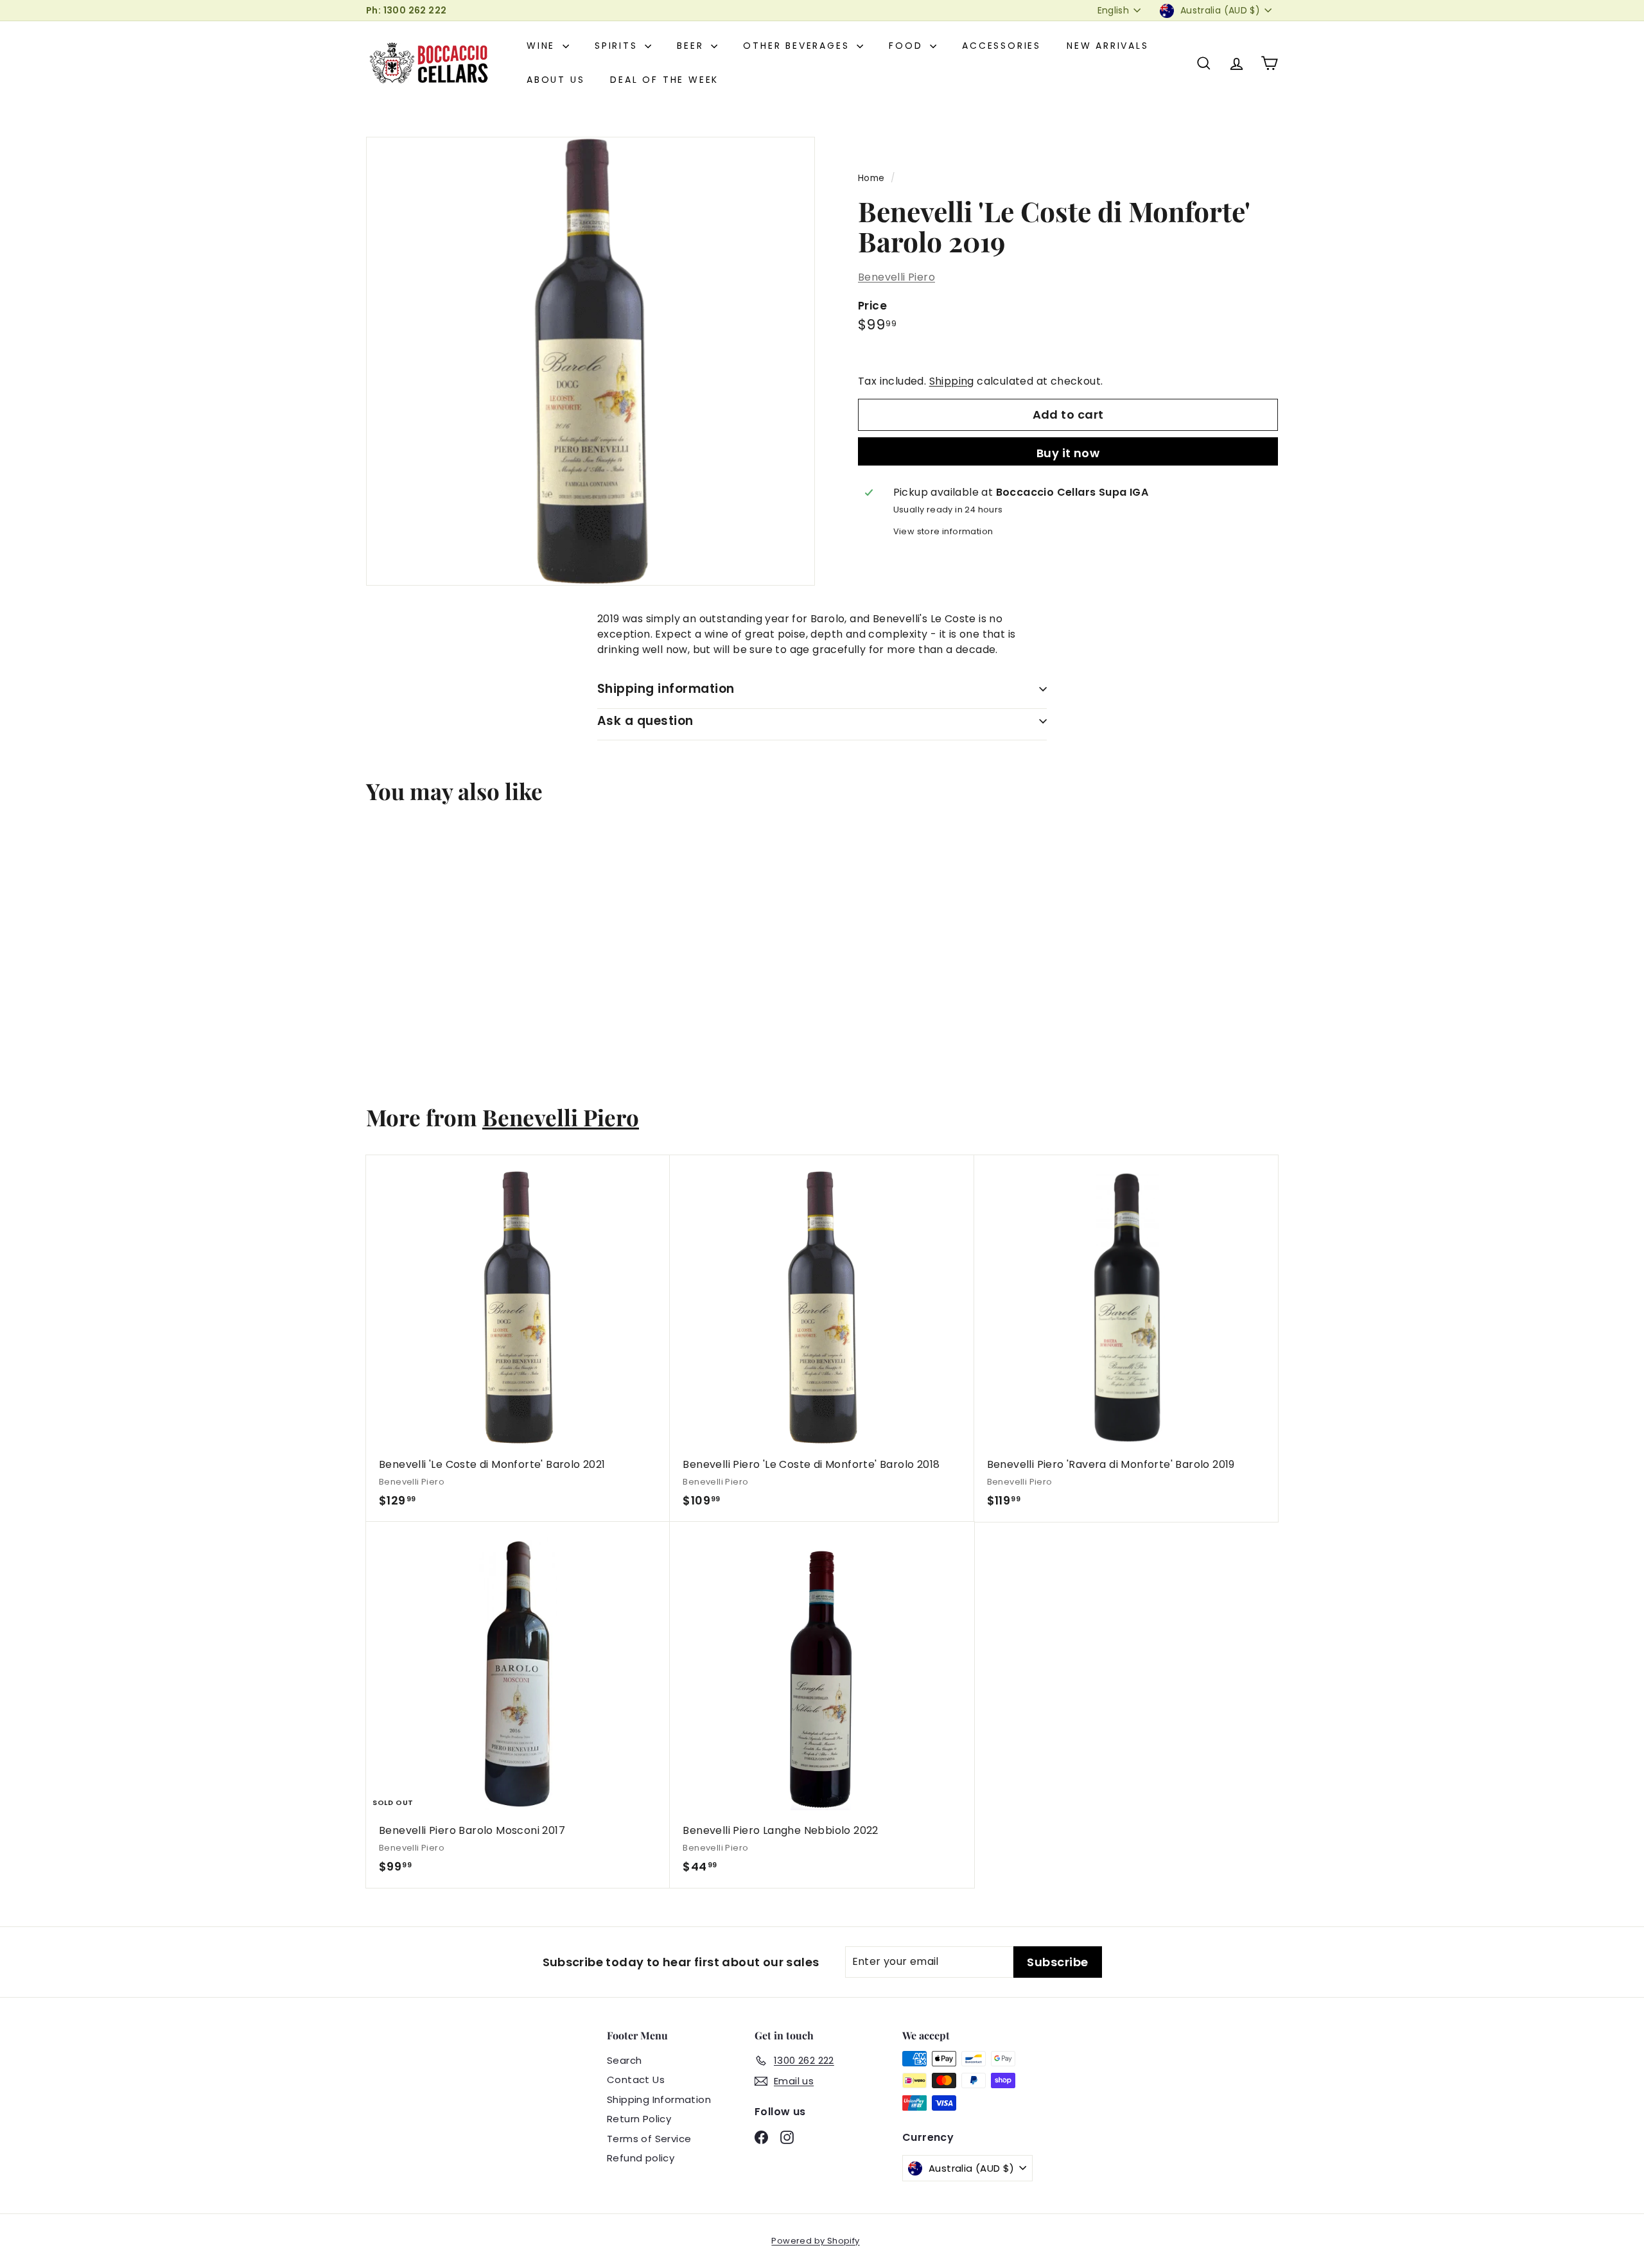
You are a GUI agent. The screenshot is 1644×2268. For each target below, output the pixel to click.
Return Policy (639, 2119)
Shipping (952, 381)
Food (908, 46)
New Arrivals (1108, 46)
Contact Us (636, 2080)
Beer (692, 46)
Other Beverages (798, 46)
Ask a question (645, 721)
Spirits (618, 46)
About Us (555, 80)
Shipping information (666, 689)
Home (871, 178)
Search (624, 2060)
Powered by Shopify (815, 2241)
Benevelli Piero (896, 277)
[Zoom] (590, 361)
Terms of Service (649, 2139)
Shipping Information (659, 2099)
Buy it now (1068, 453)
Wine (543, 46)
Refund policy (641, 2158)
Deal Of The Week (664, 80)
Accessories (1001, 46)
